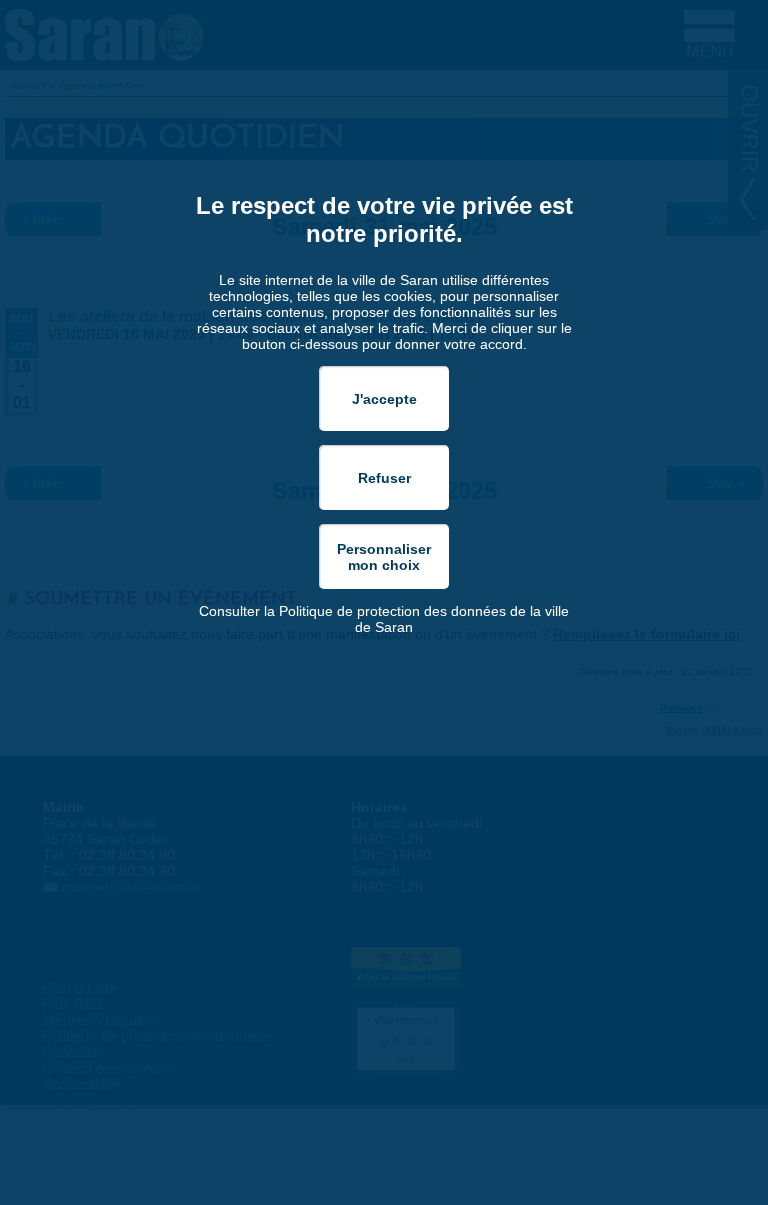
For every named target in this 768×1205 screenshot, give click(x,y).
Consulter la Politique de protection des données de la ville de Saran (384, 619)
